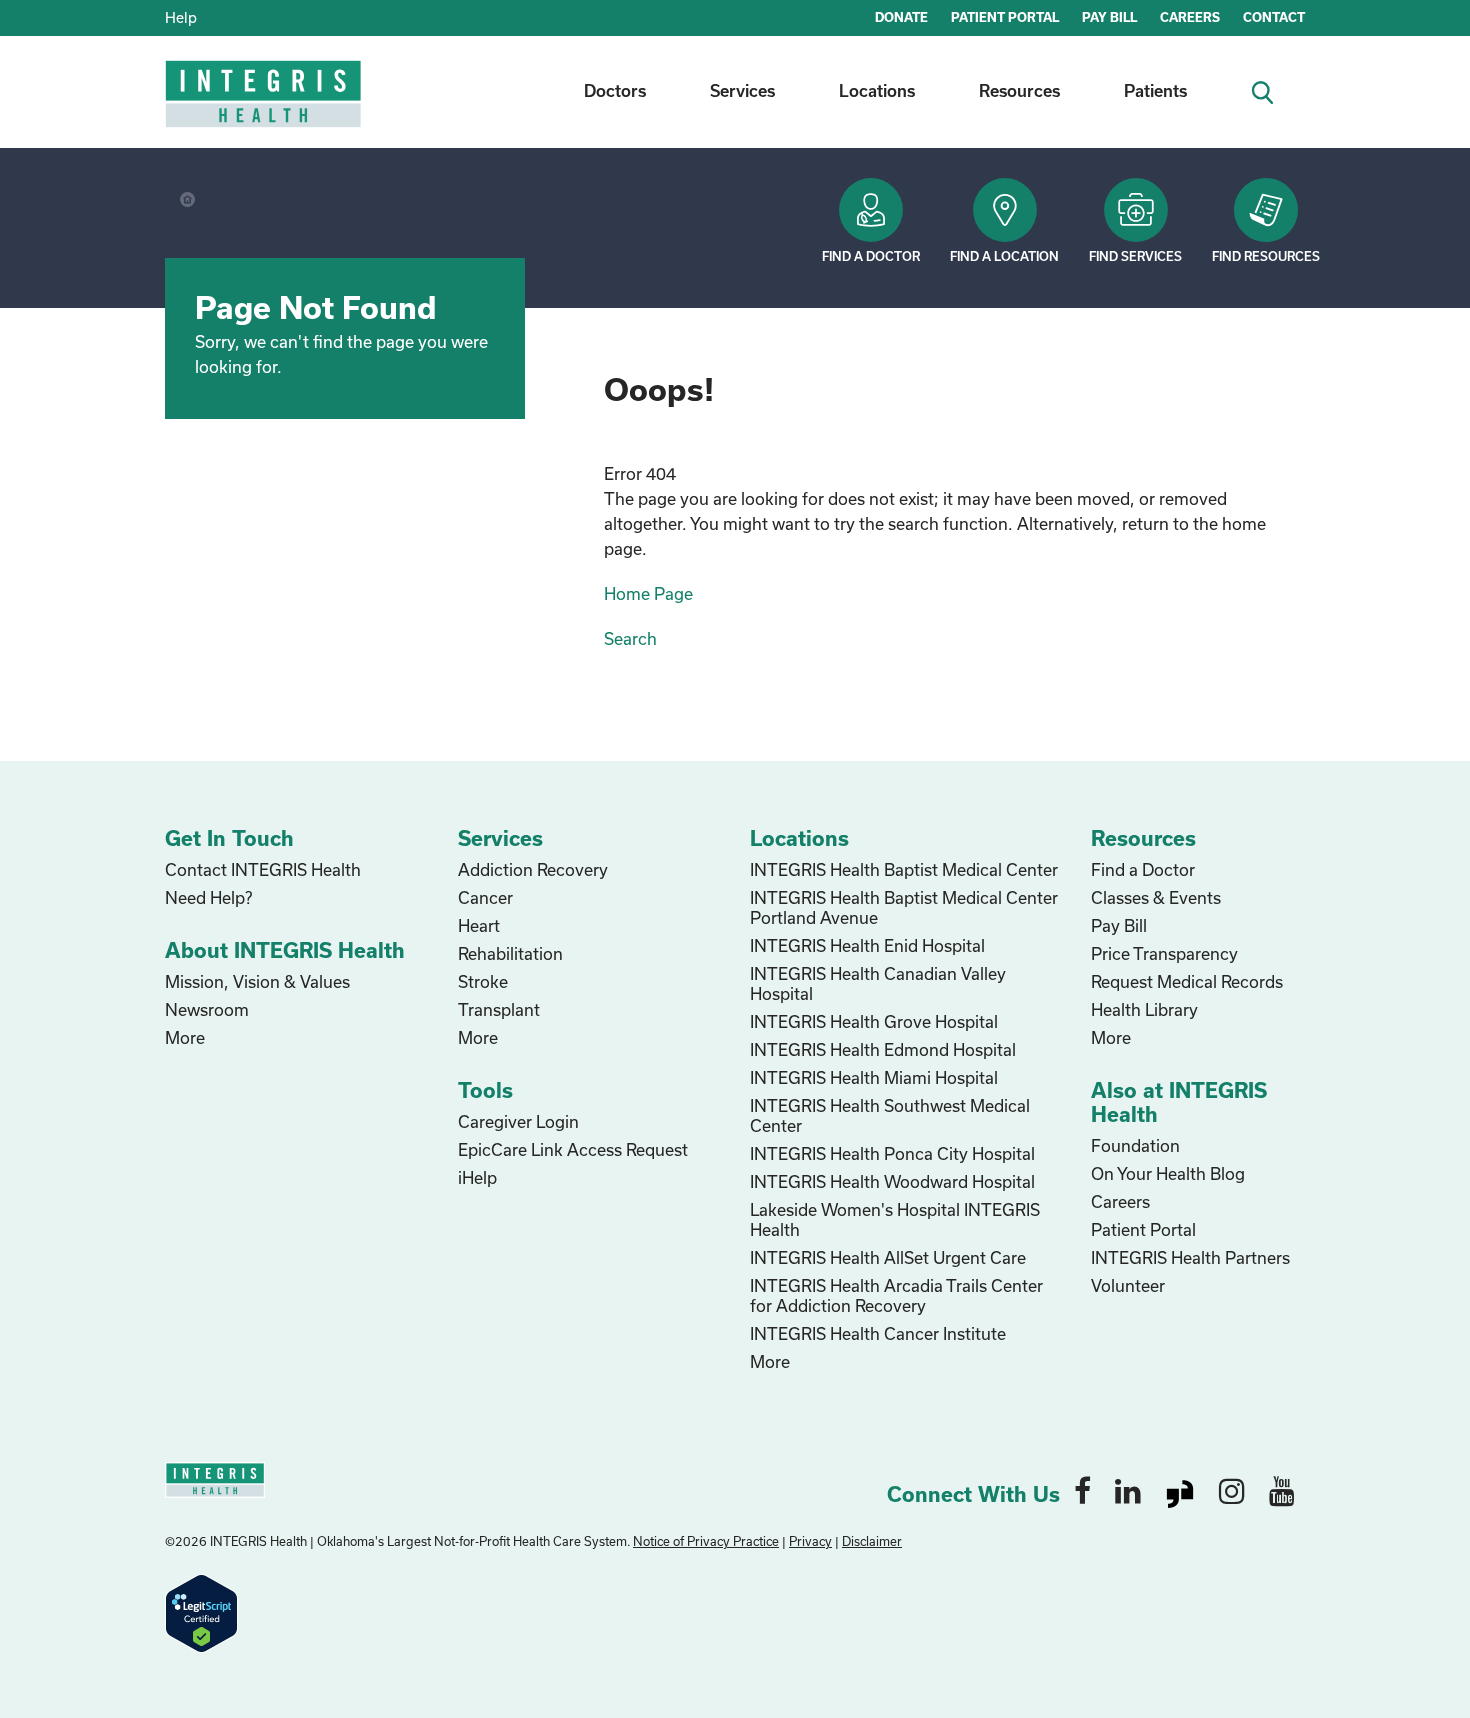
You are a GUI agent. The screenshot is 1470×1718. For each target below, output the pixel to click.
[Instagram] (1232, 1490)
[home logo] (265, 107)
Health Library (1144, 1009)
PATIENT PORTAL (1005, 17)
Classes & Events (1156, 897)
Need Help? (208, 897)
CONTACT (1274, 17)
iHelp (477, 1177)
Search (630, 638)
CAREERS (1190, 17)
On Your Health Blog (1168, 1173)
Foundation (1135, 1145)
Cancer (485, 897)
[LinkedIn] (1128, 1490)
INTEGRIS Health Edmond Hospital (883, 1049)
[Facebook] (1082, 1490)
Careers (1120, 1201)
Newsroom (207, 1009)
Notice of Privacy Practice (706, 1541)
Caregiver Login (518, 1121)
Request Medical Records (1187, 981)
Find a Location (1004, 256)
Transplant (499, 1009)
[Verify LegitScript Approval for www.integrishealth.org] (201, 1611)
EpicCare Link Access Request (573, 1149)
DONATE (901, 17)
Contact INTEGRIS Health (263, 869)
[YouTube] (1282, 1490)
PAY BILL (1109, 17)
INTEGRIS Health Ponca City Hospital (892, 1153)
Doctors (615, 90)
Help (181, 17)
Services (742, 90)
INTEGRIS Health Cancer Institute (878, 1333)
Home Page (648, 593)
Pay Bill (1119, 925)
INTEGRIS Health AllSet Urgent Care (888, 1257)
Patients (1155, 90)
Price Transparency (1164, 953)
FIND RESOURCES (1266, 256)
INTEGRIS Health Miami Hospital (874, 1077)
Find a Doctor (871, 256)
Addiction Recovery (533, 869)
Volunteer (1128, 1285)
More (185, 1037)
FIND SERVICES (1135, 256)
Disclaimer (872, 1541)
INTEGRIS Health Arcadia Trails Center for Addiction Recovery (896, 1295)
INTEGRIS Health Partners (1190, 1257)
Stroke (483, 981)
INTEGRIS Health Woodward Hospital (892, 1181)
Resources (1019, 90)
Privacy (810, 1541)
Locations (877, 90)
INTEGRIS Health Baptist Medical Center (904, 869)
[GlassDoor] (1180, 1490)
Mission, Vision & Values (257, 981)
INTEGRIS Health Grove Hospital (874, 1021)
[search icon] (1270, 90)
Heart (479, 925)
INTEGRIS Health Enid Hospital (867, 945)
